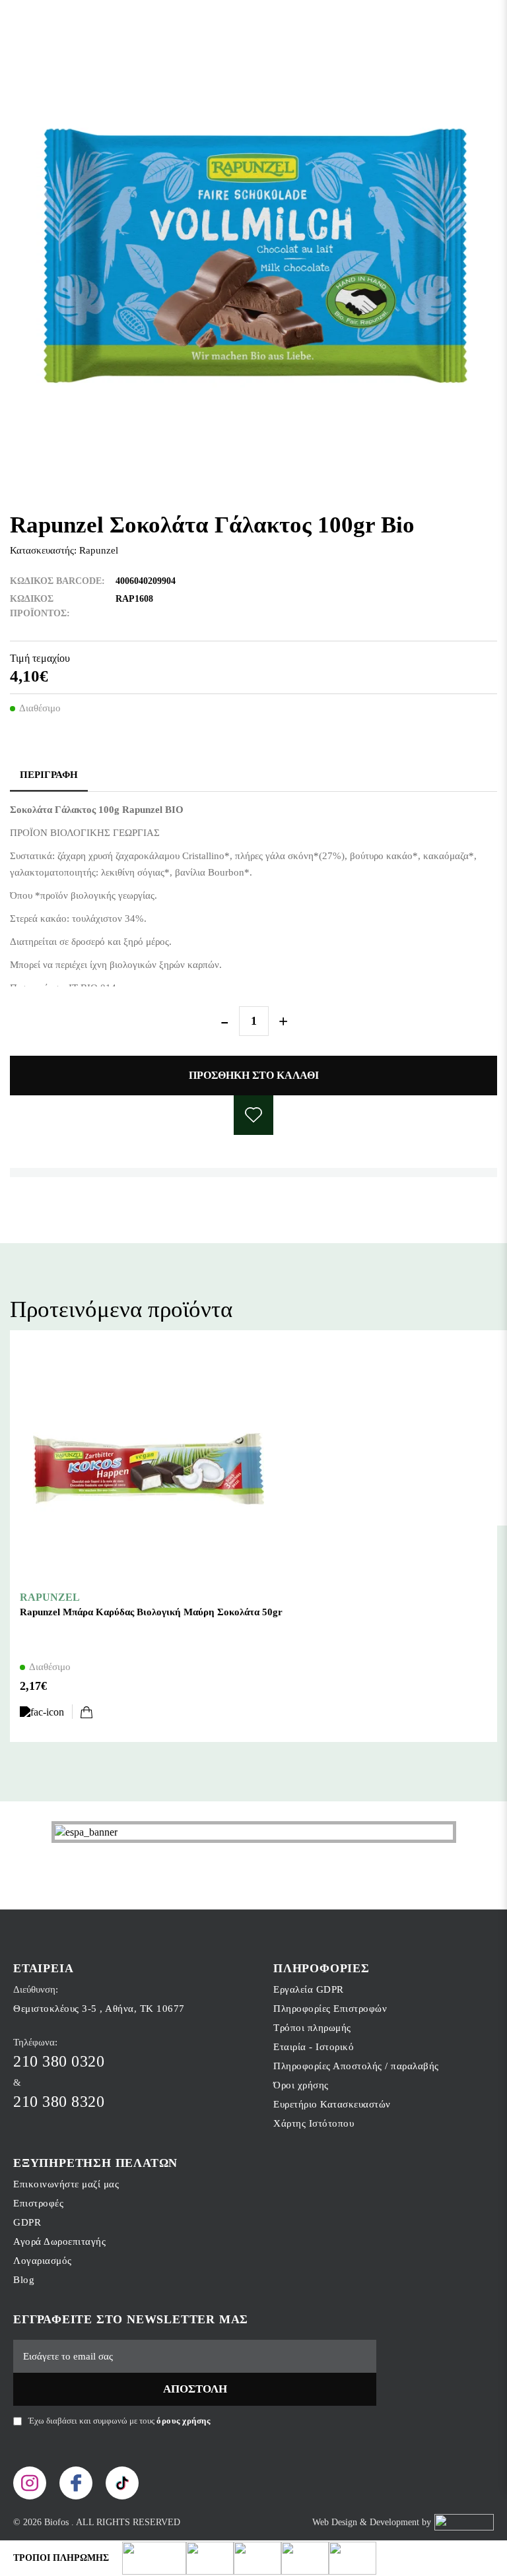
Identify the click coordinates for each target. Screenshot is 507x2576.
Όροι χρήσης (301, 2085)
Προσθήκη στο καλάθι (254, 1075)
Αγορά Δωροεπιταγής (59, 2241)
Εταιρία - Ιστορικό (314, 2047)
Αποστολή (195, 2389)
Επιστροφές (38, 2203)
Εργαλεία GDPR (309, 1989)
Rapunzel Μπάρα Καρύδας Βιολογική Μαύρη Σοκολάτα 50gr (151, 1612)
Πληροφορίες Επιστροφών (330, 2009)
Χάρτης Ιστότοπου (314, 2123)
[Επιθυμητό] (46, 1712)
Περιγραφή (49, 775)
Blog (24, 2280)
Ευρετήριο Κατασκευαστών (332, 2104)
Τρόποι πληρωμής (312, 2028)
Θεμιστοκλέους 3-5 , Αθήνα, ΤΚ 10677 (99, 2009)
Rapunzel (99, 550)
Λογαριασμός (43, 2261)
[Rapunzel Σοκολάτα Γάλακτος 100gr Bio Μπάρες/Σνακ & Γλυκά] (253, 257)
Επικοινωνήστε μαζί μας (66, 2184)
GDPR (27, 2222)
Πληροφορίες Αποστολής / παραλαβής (356, 2066)
